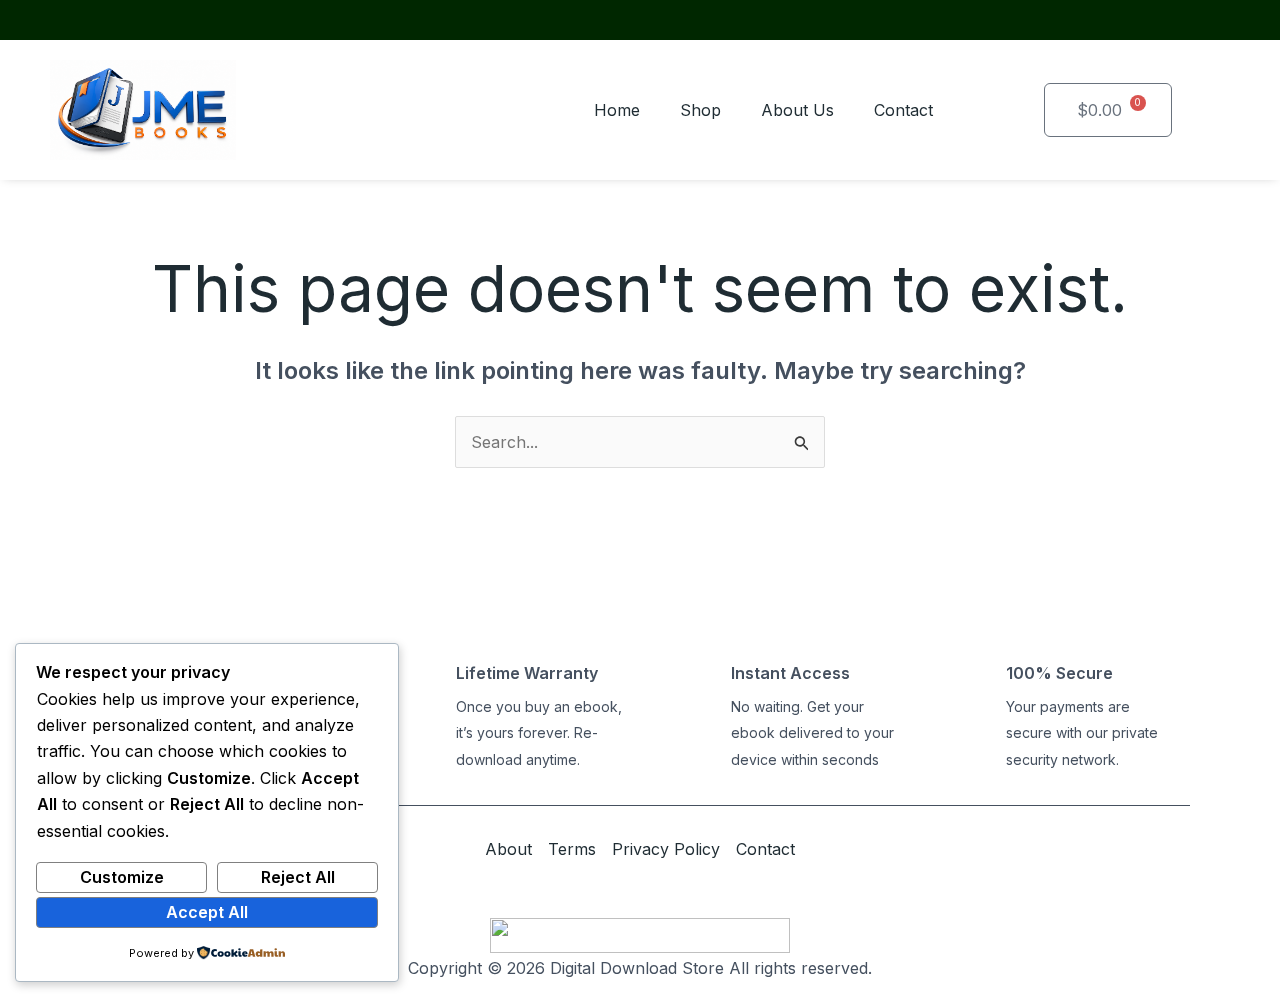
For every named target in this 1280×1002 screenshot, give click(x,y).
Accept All (207, 912)
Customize (122, 877)
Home (617, 110)
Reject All (298, 877)
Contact (903, 110)
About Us (797, 110)
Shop (700, 110)
